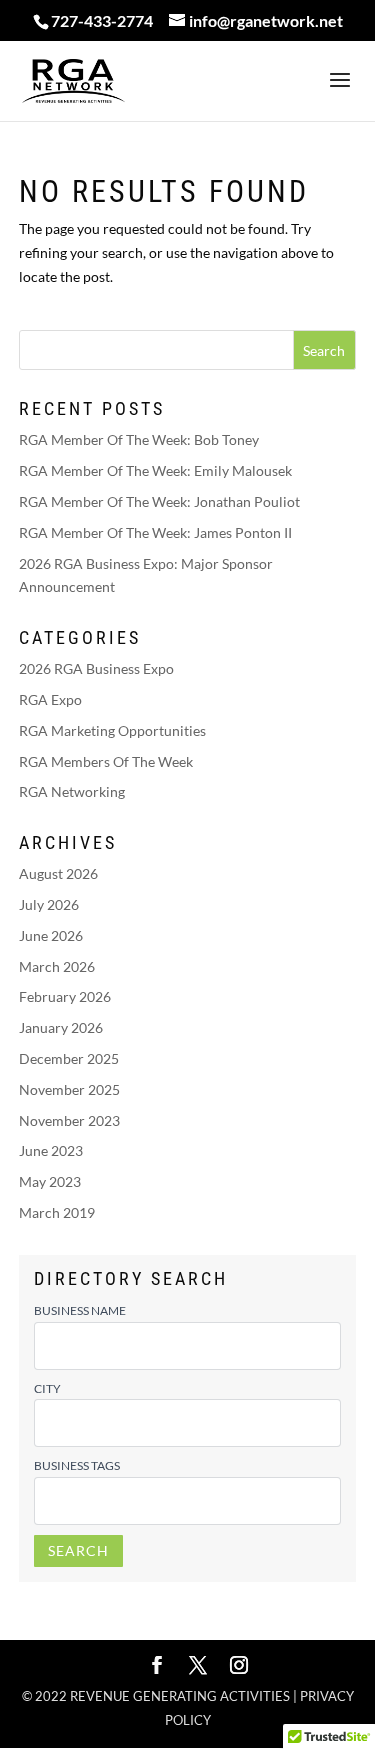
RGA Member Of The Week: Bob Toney (139, 439)
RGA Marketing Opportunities (112, 730)
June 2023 (51, 1150)
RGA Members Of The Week (106, 761)
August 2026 (58, 873)
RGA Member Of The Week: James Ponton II (155, 532)
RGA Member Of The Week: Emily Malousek (155, 470)
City (47, 1388)
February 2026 (65, 996)
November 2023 (69, 1120)
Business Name (80, 1310)
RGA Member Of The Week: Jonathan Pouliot (159, 501)
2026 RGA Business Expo (96, 668)
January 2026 (61, 1027)
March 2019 (57, 1212)
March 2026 (57, 966)
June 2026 (51, 935)
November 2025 (69, 1089)
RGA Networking (72, 791)
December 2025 (69, 1058)
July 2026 (49, 904)
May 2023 (50, 1181)
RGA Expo (50, 699)
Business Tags (77, 1465)
